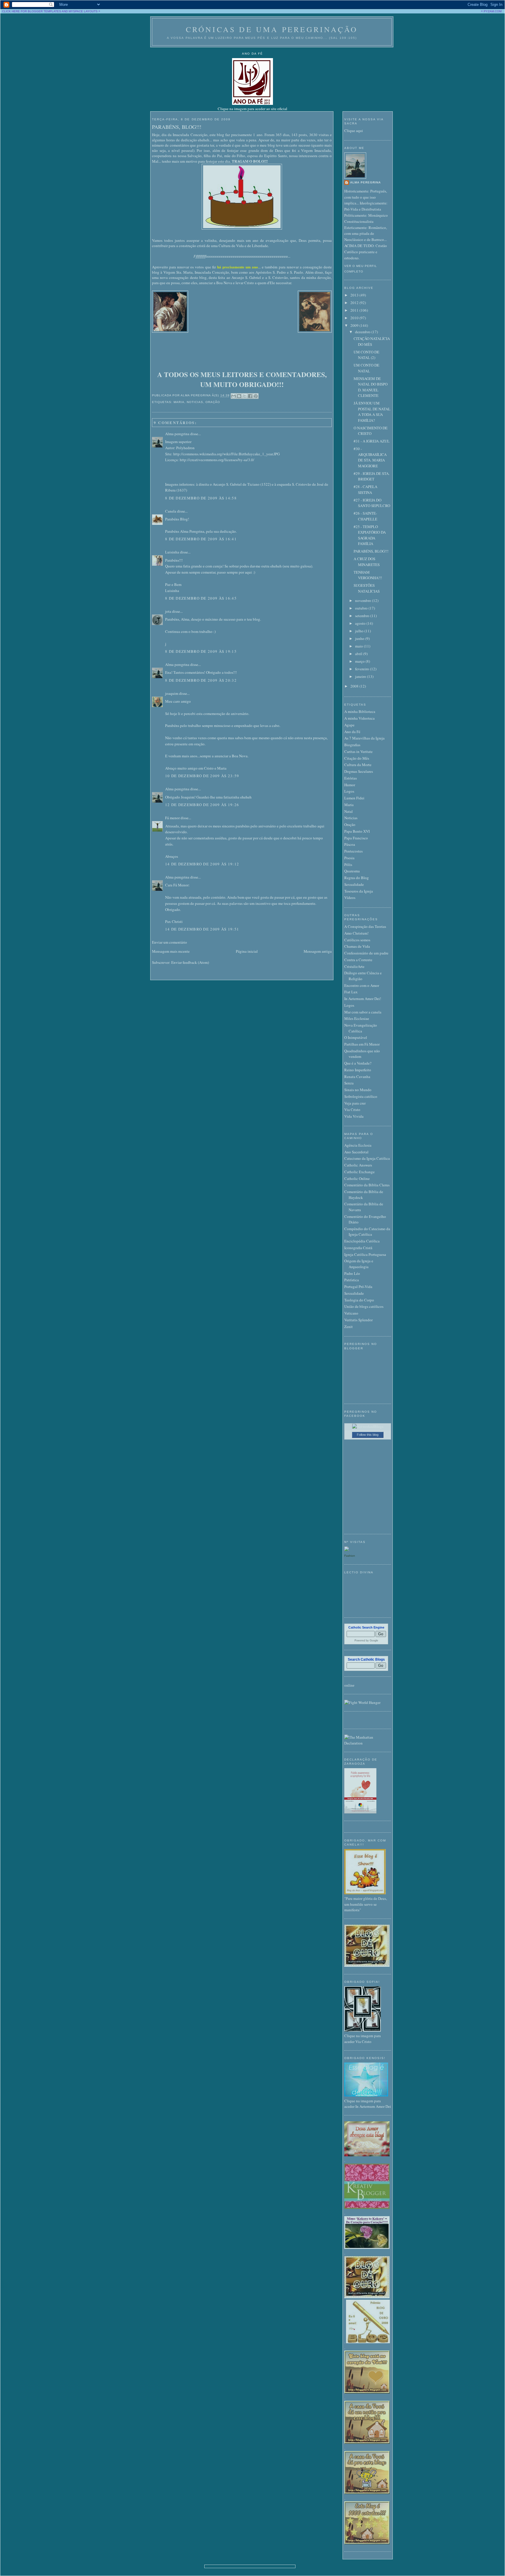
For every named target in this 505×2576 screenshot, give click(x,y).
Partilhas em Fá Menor (362, 1044)
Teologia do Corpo (359, 1300)
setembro (363, 616)
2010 (355, 318)
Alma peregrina (177, 434)
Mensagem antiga (318, 951)
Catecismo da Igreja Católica (367, 1158)
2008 (355, 686)
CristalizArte (354, 966)
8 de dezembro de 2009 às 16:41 (201, 539)
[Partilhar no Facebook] (250, 396)
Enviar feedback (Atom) (190, 962)
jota (168, 611)
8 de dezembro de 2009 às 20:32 (201, 680)
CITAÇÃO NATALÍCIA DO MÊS (372, 341)
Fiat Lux (351, 992)
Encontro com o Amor (362, 985)
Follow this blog (368, 1435)
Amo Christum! (356, 933)
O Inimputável (356, 1037)
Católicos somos (357, 940)
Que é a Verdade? (358, 1063)
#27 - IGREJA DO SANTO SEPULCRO (372, 503)
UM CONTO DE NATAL (366, 368)
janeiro (361, 676)
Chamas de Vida (357, 946)
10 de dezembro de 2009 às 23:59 (202, 776)
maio (359, 646)
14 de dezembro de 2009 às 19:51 (202, 929)
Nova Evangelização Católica (361, 1028)
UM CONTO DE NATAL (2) (366, 355)
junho (360, 638)
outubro (362, 608)
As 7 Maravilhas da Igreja (364, 738)
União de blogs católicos (364, 1306)
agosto (361, 623)
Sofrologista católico (361, 1096)
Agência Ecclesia (358, 1145)
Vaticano (351, 1313)
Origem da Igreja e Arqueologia (359, 1264)
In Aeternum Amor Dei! (363, 999)
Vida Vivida (354, 1116)
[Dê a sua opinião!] (239, 396)
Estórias (351, 778)
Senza (349, 1083)
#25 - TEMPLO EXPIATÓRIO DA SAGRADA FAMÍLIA (370, 535)
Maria (179, 402)
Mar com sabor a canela (363, 1012)
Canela (171, 511)
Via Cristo (352, 1110)
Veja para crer (355, 1103)
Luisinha (172, 552)
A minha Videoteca (359, 718)
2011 (355, 310)
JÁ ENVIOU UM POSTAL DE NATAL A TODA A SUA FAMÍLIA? (372, 412)
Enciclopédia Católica (362, 1241)
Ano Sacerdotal (356, 1152)
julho (360, 631)
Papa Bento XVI (357, 831)
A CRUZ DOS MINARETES (367, 562)
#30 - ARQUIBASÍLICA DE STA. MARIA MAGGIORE (370, 457)
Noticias (195, 402)
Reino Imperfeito (358, 1070)
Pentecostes (353, 851)
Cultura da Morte (358, 765)
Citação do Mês (357, 758)
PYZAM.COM (493, 11)
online (349, 1685)
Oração (213, 402)
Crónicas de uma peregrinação (272, 29)
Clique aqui (354, 131)
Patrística (352, 1280)
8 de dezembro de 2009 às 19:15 (201, 651)
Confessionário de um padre (366, 953)
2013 (355, 295)
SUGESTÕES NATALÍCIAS (367, 588)
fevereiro (363, 669)
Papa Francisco (356, 838)
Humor (350, 785)
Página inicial (247, 951)
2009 (355, 325)
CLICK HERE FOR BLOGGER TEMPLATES (32, 11)
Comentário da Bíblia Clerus (367, 1185)
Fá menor (172, 818)
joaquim (172, 693)
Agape (349, 725)
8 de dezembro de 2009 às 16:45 (201, 598)
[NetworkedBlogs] (368, 1426)
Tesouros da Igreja (359, 891)
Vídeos (350, 898)
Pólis (348, 865)
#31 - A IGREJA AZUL (372, 441)
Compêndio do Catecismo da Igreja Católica (367, 1232)
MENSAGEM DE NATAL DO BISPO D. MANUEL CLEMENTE (371, 387)
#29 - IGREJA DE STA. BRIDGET (372, 476)
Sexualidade (354, 884)
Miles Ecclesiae (357, 1018)
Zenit (349, 1327)
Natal (349, 811)
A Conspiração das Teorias (365, 926)
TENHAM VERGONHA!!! (368, 575)
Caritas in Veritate (358, 751)
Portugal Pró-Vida (358, 1287)
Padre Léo (352, 1273)
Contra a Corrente (358, 960)
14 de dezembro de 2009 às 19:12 (202, 864)
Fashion (350, 1556)
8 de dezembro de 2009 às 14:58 (201, 498)
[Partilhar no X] (245, 396)
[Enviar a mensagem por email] (234, 396)
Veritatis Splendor (358, 1320)
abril (359, 654)
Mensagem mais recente (171, 951)
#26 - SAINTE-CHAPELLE (365, 516)
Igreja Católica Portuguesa (365, 1254)
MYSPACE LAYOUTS (83, 11)
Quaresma (352, 871)
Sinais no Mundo (358, 1090)
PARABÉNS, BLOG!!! (177, 127)
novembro (364, 600)
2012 (355, 303)
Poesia (349, 858)
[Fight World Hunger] (362, 1702)
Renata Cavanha (357, 1077)
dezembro (363, 332)
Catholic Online (357, 1178)
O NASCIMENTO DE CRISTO (371, 431)
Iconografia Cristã (358, 1248)
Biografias (352, 745)
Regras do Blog (357, 878)
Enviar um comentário (170, 942)
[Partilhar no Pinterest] (256, 396)
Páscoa (350, 844)
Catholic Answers (358, 1165)
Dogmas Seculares (359, 771)
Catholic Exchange (359, 1172)
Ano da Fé (352, 732)
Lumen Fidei (354, 798)
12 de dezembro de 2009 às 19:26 (202, 805)
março (360, 661)
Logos (349, 791)
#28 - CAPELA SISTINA (365, 489)
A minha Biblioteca (360, 711)
